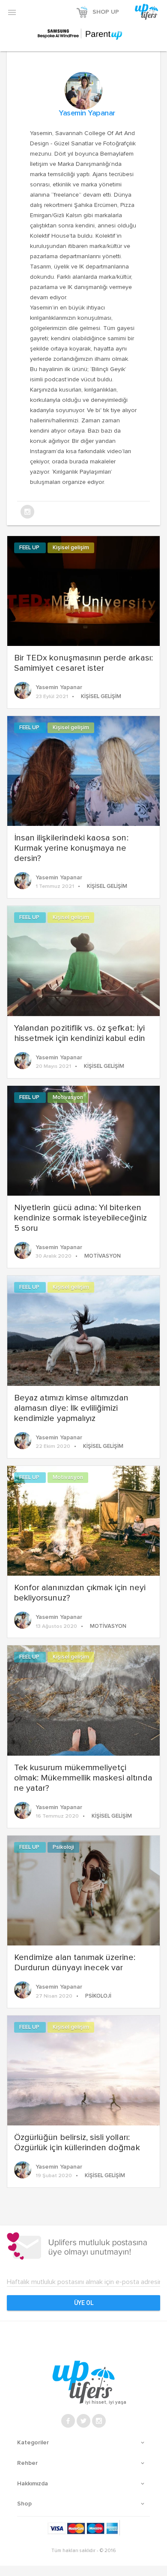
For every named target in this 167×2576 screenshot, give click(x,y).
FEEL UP (30, 548)
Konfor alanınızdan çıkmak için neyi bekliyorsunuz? (80, 1593)
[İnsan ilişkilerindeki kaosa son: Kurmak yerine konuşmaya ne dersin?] (83, 770)
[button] (12, 12)
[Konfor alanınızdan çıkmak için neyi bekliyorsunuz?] (83, 1520)
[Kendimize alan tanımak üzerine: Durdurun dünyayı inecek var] (83, 1889)
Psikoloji (63, 1847)
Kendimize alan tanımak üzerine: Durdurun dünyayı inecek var (75, 1963)
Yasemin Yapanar (87, 113)
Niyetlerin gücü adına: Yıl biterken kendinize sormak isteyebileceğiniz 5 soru (81, 1218)
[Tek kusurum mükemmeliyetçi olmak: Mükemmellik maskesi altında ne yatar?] (83, 1700)
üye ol (84, 2303)
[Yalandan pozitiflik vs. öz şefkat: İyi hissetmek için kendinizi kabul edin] (83, 960)
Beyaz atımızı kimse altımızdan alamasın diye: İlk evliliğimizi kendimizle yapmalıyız (72, 1408)
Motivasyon (68, 1098)
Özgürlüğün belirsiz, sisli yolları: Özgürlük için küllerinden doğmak (77, 2143)
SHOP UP (106, 12)
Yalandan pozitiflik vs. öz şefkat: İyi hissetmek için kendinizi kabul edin (80, 1033)
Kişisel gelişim (71, 548)
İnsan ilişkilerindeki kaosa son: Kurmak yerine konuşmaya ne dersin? (71, 848)
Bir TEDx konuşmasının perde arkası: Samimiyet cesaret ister (83, 663)
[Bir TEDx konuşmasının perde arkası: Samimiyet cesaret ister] (83, 590)
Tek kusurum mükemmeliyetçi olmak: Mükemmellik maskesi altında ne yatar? (83, 1778)
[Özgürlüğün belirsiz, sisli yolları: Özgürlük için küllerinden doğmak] (83, 2069)
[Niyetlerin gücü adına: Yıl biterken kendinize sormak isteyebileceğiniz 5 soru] (83, 1140)
